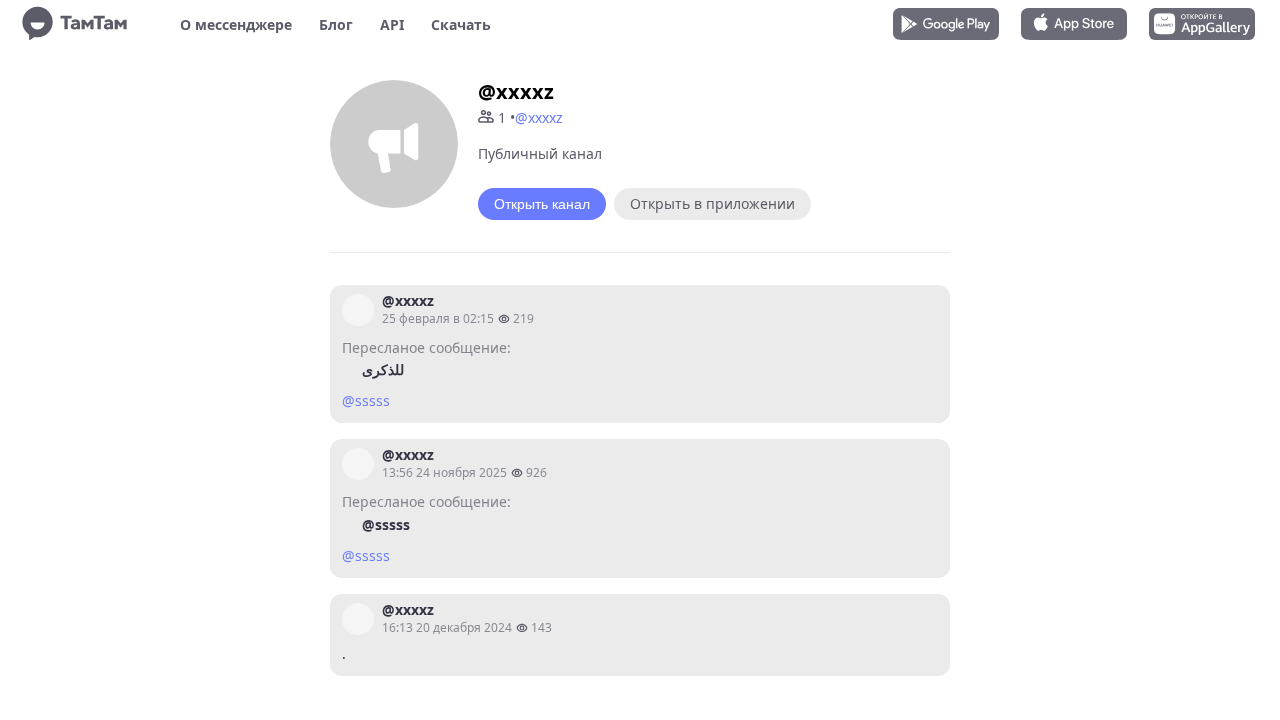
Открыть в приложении (712, 203)
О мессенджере (236, 24)
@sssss (366, 400)
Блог (336, 24)
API (392, 24)
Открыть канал (542, 204)
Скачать (461, 24)
